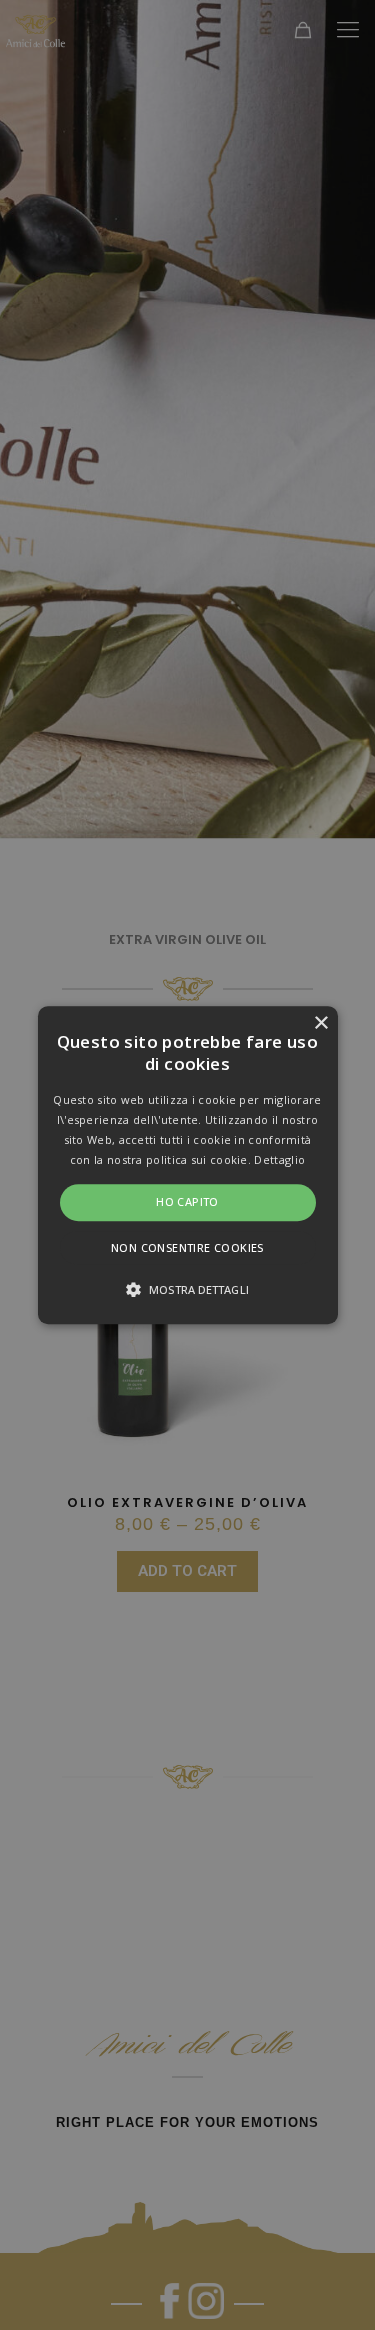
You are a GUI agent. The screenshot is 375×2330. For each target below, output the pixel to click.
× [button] (320, 1023)
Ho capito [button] (187, 1202)
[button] (188, 1165)
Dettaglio (279, 1159)
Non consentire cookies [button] (187, 1247)
